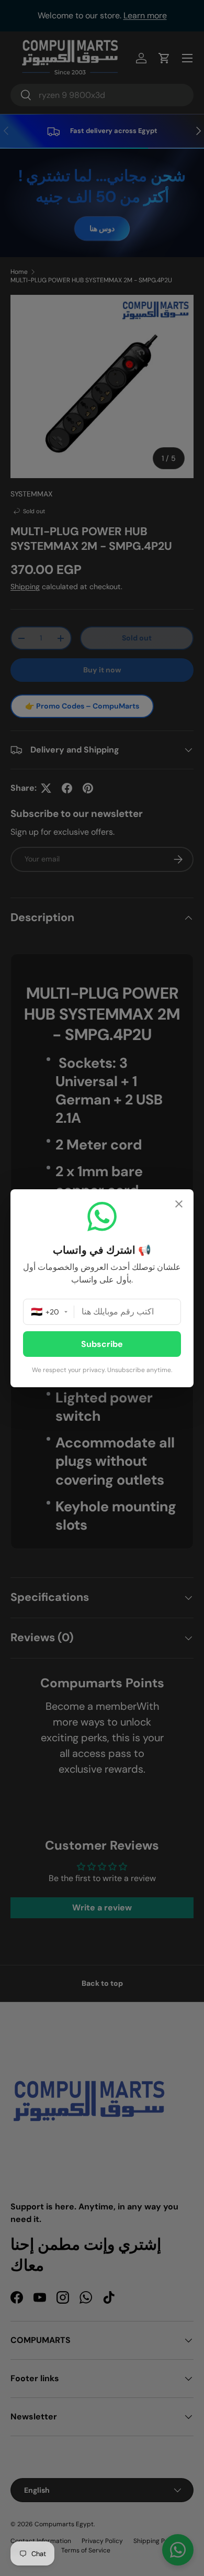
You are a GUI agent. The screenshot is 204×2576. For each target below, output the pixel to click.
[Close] (179, 1205)
